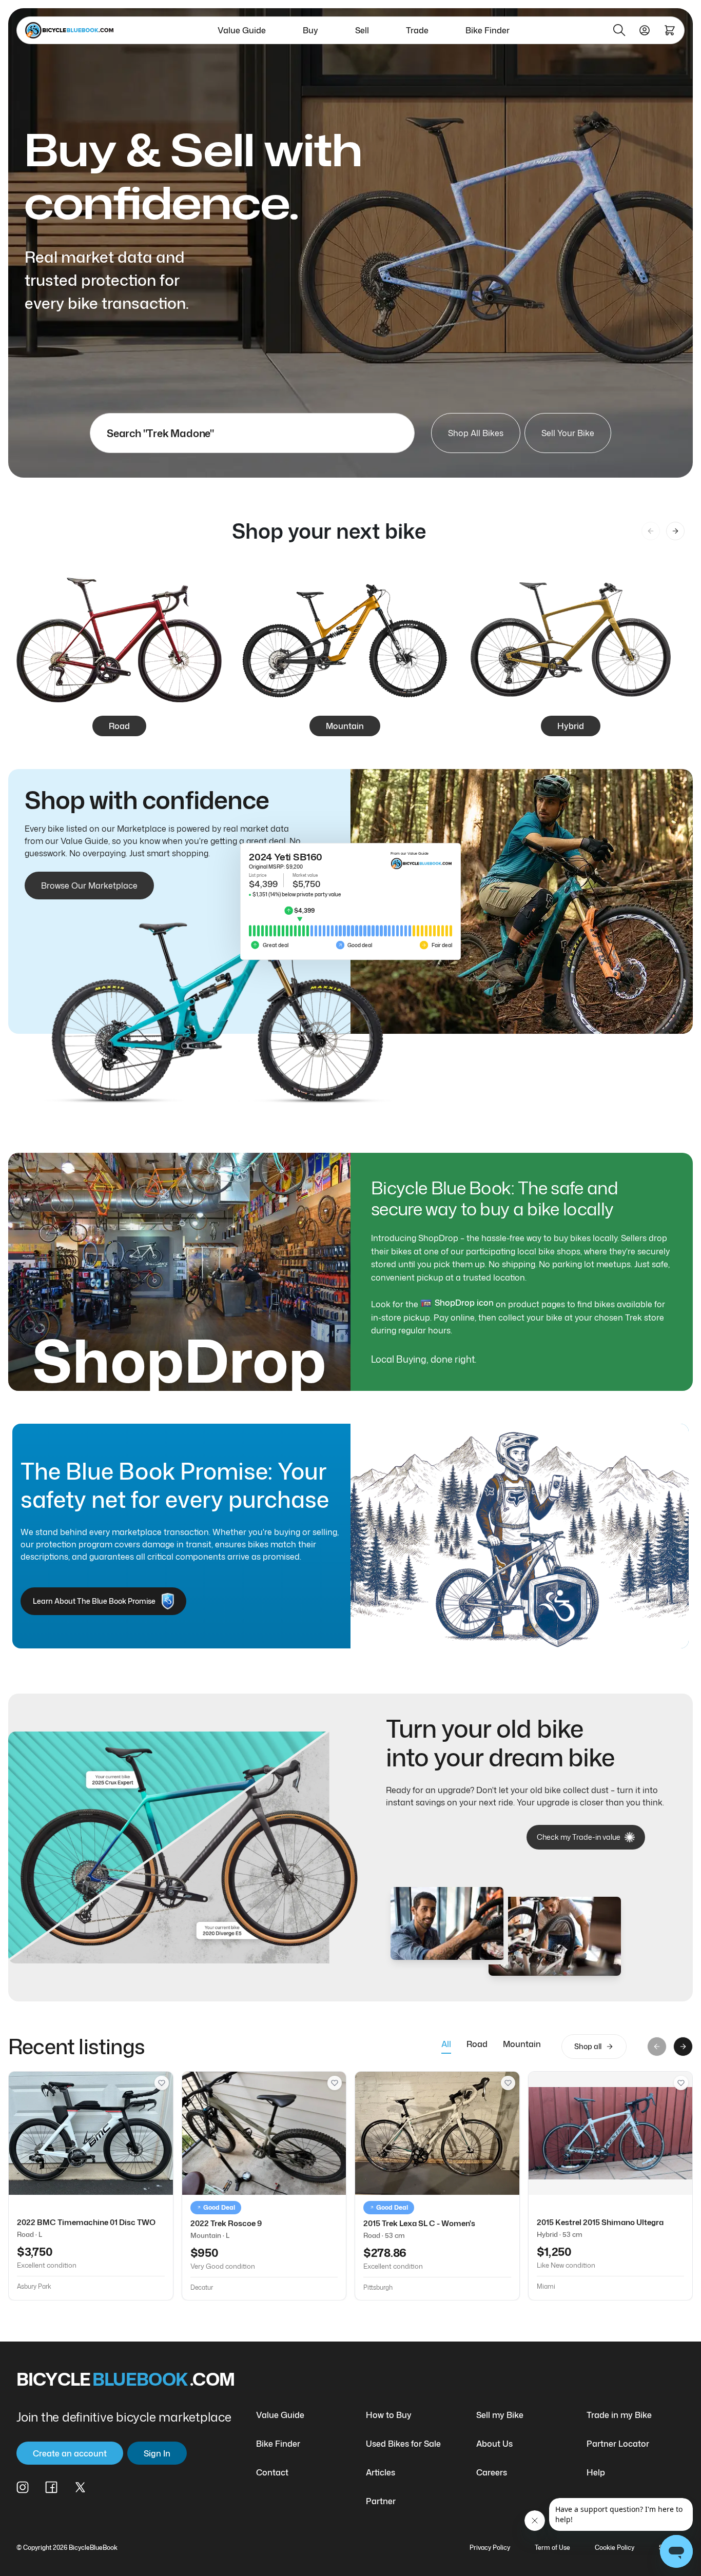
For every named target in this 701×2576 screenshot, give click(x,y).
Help (596, 2472)
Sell (362, 30)
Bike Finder (488, 30)
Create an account (70, 2453)
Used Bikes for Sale (403, 2444)
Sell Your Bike (568, 433)
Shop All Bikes (476, 433)
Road (477, 2044)
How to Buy (389, 2415)
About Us (494, 2444)
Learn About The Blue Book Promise (94, 1601)
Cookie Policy (615, 2548)
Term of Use (552, 2548)
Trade (417, 30)
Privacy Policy (490, 2548)
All (446, 2044)
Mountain (522, 2044)
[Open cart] (670, 30)
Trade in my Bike (619, 2415)
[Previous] (651, 531)
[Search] (619, 30)
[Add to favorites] (162, 2083)
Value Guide (242, 30)
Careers (492, 2472)
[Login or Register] (645, 30)
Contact (272, 2472)
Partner (381, 2501)
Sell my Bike (500, 2415)
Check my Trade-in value (579, 1837)
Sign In (157, 2453)
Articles (381, 2472)
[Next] (675, 531)
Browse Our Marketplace (89, 886)
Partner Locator (618, 2444)
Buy (310, 30)
